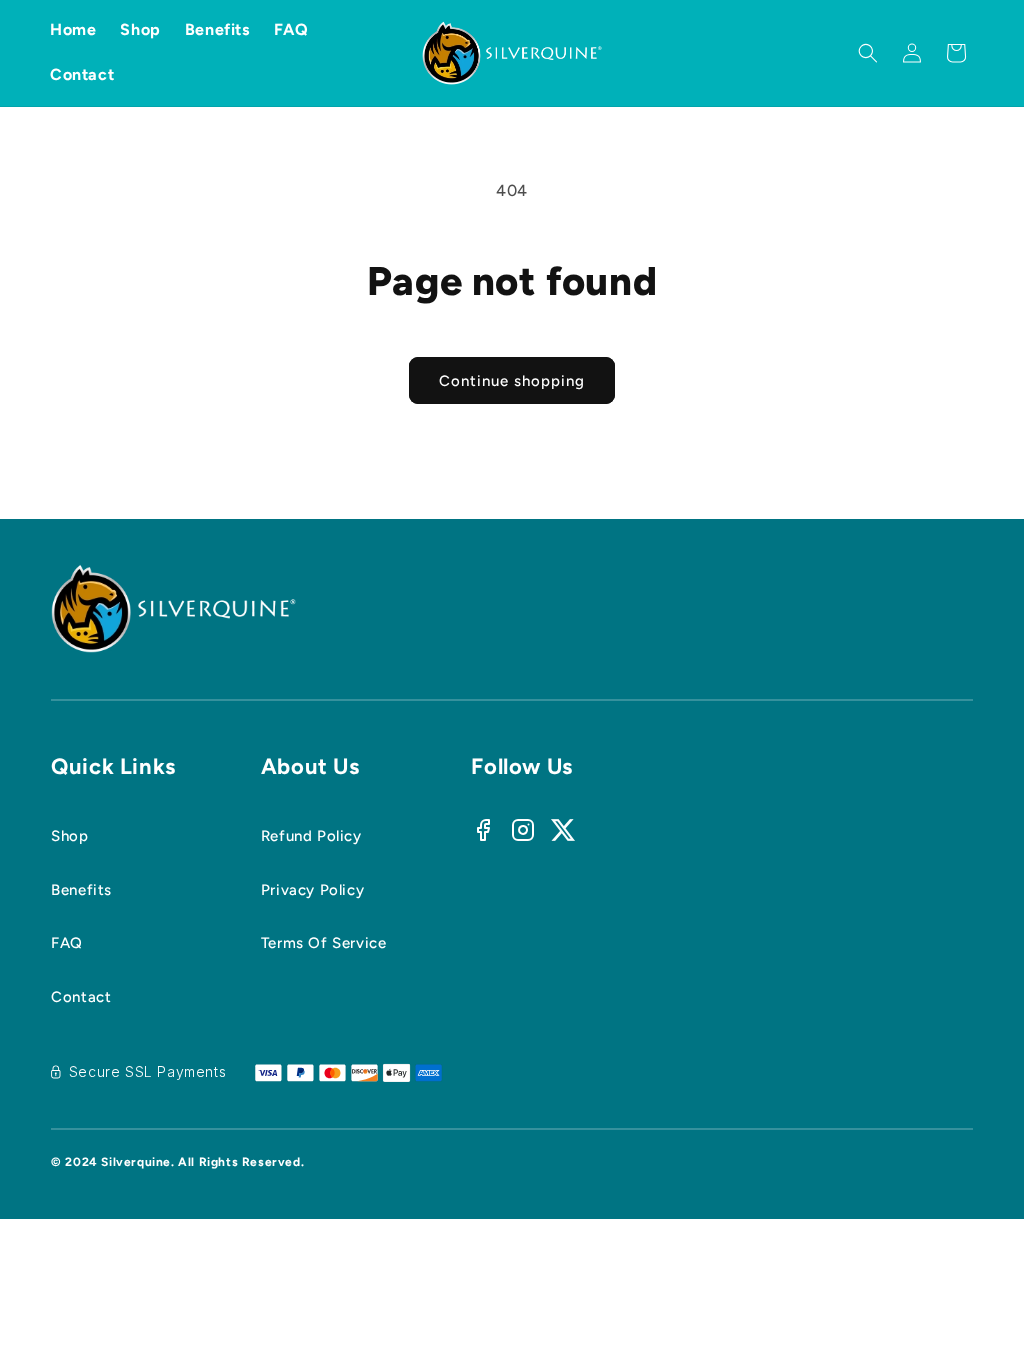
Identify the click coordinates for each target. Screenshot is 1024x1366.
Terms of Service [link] (324, 943)
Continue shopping (512, 381)
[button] (868, 53)
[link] (113, 891)
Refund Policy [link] (311, 836)
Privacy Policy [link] (312, 890)
